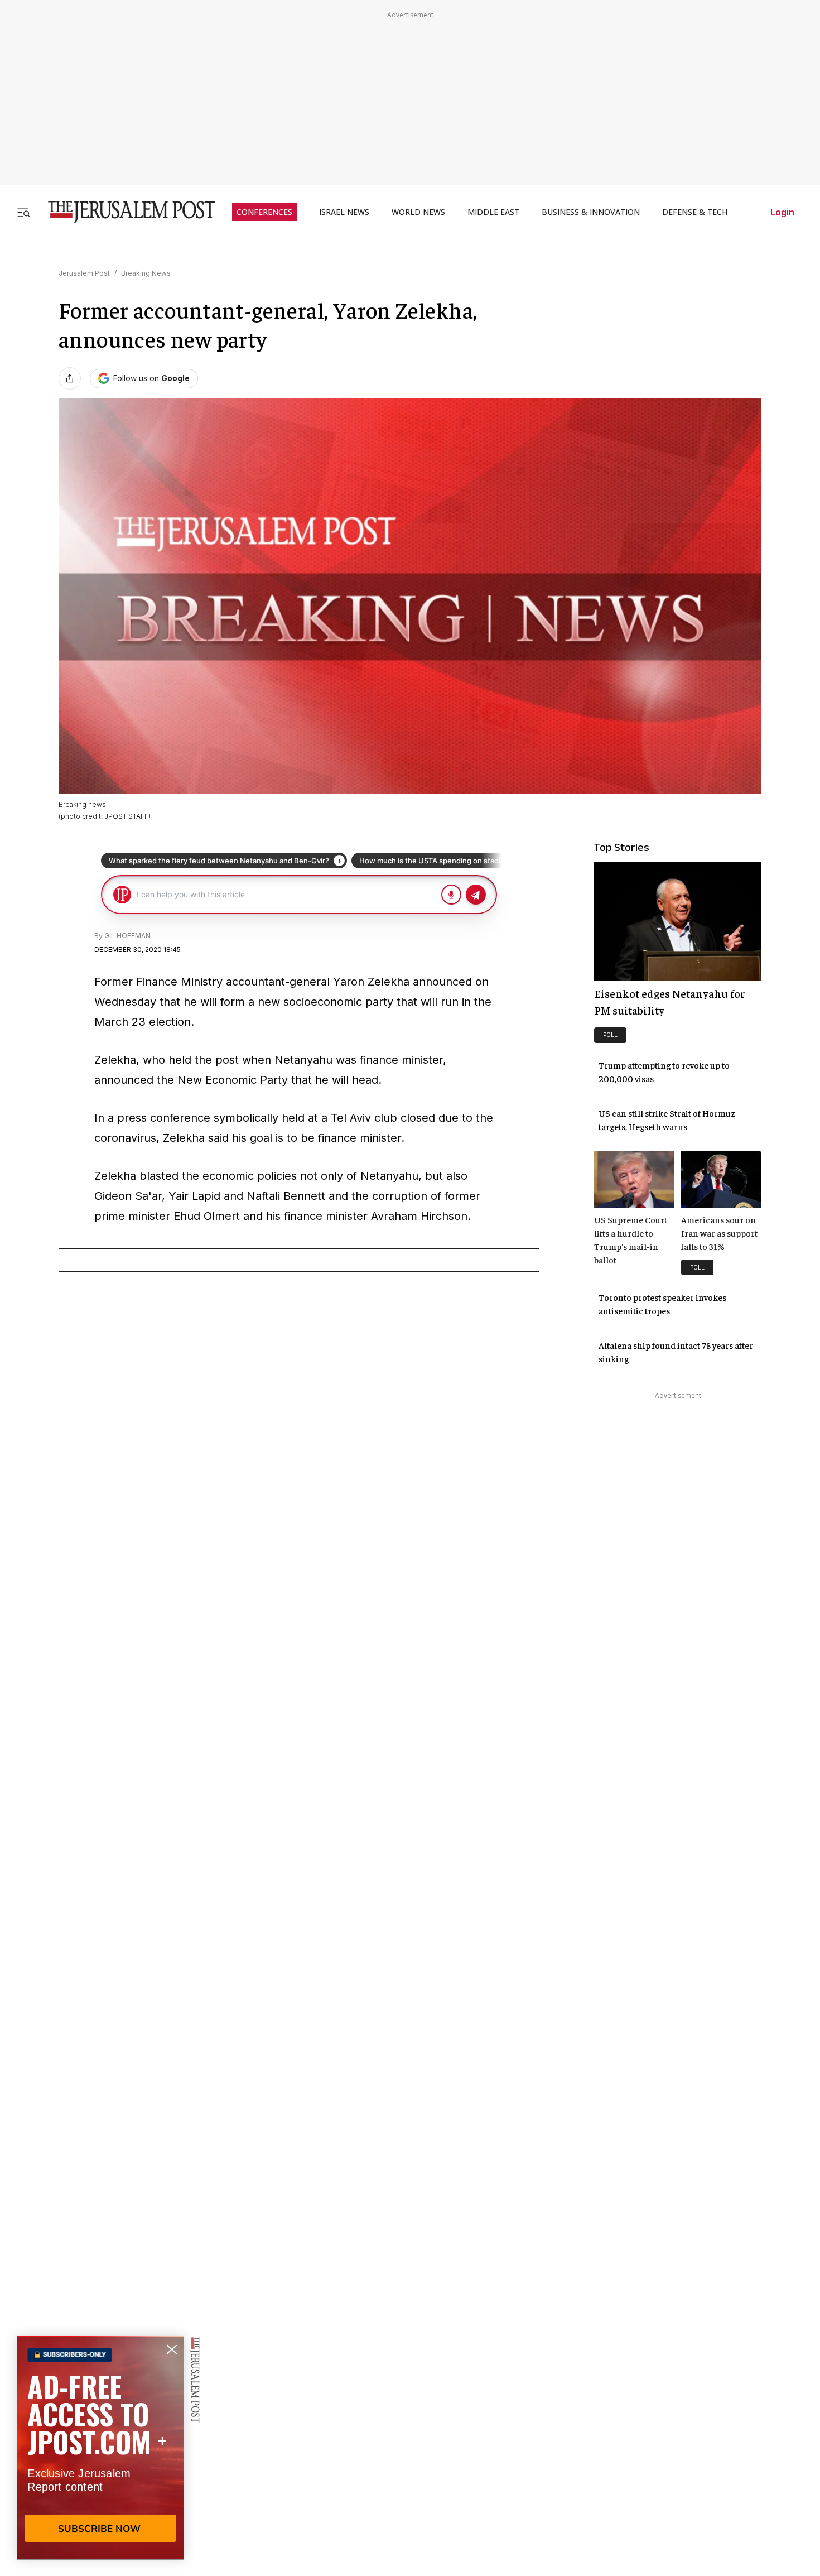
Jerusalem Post (84, 273)
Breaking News (146, 273)
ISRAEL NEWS (344, 212)
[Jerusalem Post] (124, 212)
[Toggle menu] (23, 212)
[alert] (100, 2448)
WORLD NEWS (418, 212)
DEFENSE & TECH (695, 212)
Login (782, 212)
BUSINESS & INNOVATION (591, 212)
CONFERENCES (264, 212)
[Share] (70, 378)
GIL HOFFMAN (127, 936)
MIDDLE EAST (493, 212)
